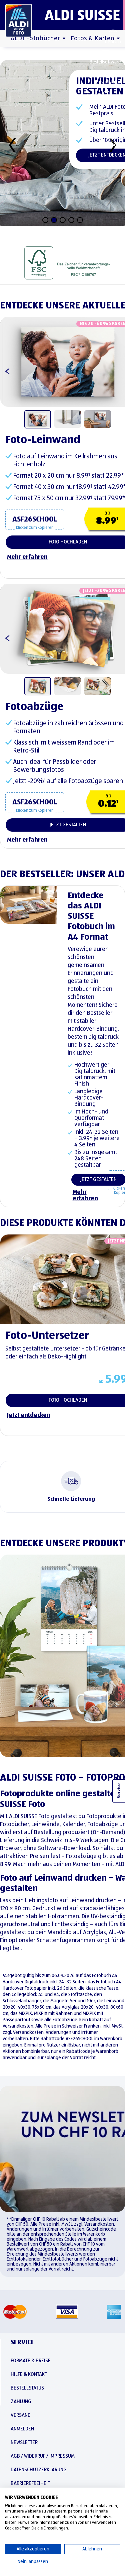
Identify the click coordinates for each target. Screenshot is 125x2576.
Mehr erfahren (85, 1195)
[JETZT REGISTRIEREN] (62, 2149)
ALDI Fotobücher (35, 38)
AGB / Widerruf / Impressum (43, 2456)
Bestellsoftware (105, 62)
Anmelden (107, 125)
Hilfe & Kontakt (106, 102)
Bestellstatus (108, 82)
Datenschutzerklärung (39, 2470)
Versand (21, 2415)
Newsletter (24, 2443)
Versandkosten (99, 2224)
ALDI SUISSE (82, 15)
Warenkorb (110, 145)
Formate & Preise (31, 2361)
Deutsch (113, 42)
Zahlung (21, 2402)
